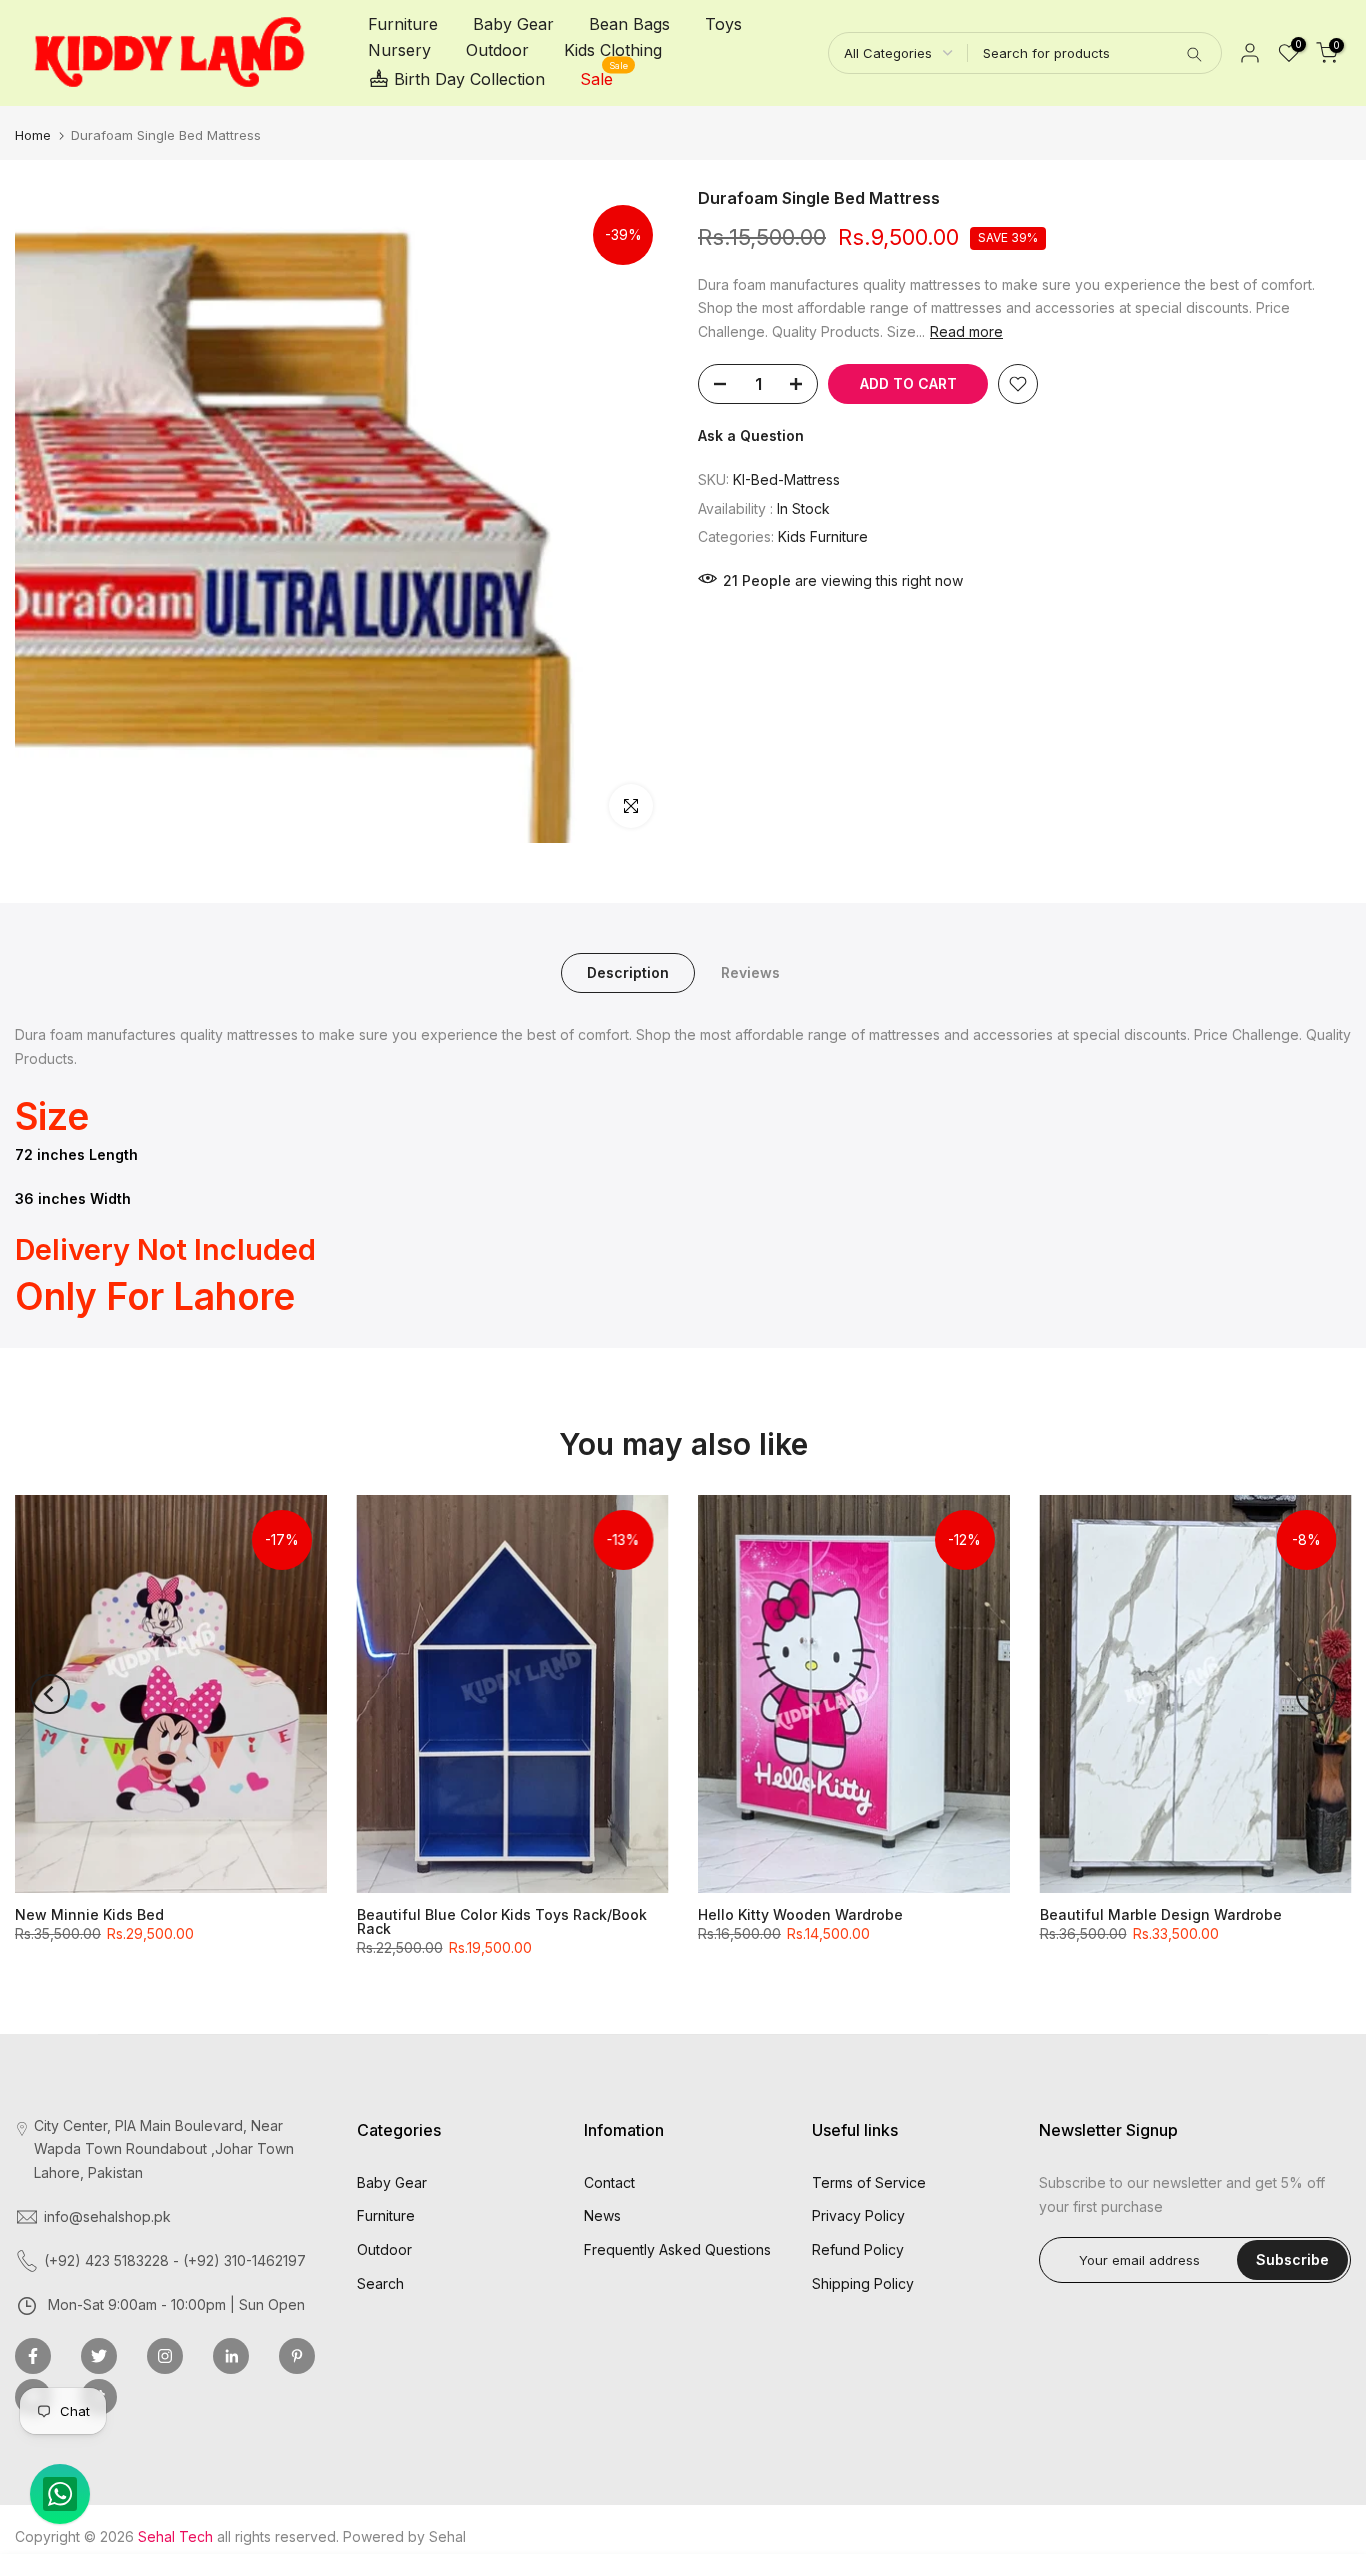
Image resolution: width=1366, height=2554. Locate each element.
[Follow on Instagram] (165, 2356)
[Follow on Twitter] (99, 2356)
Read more (966, 331)
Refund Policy (858, 2249)
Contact (609, 2182)
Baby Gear (513, 24)
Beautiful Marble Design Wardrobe (1161, 1914)
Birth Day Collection (469, 79)
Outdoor (497, 50)
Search (380, 2283)
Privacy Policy (858, 2215)
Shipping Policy (863, 2283)
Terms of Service (869, 2182)
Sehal (447, 2536)
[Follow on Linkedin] (231, 2356)
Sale (604, 77)
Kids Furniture (823, 537)
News (602, 2215)
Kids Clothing (613, 50)
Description (628, 972)
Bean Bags (629, 24)
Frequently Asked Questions (677, 2249)
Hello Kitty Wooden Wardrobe (800, 1914)
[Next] (1316, 1694)
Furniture (403, 24)
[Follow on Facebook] (33, 2356)
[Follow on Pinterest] (297, 2356)
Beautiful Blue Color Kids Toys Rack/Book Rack (502, 1921)
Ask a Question (751, 435)
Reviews (750, 972)
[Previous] (50, 1694)
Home (33, 135)
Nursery (399, 50)
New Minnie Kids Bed (89, 1914)
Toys (723, 24)
